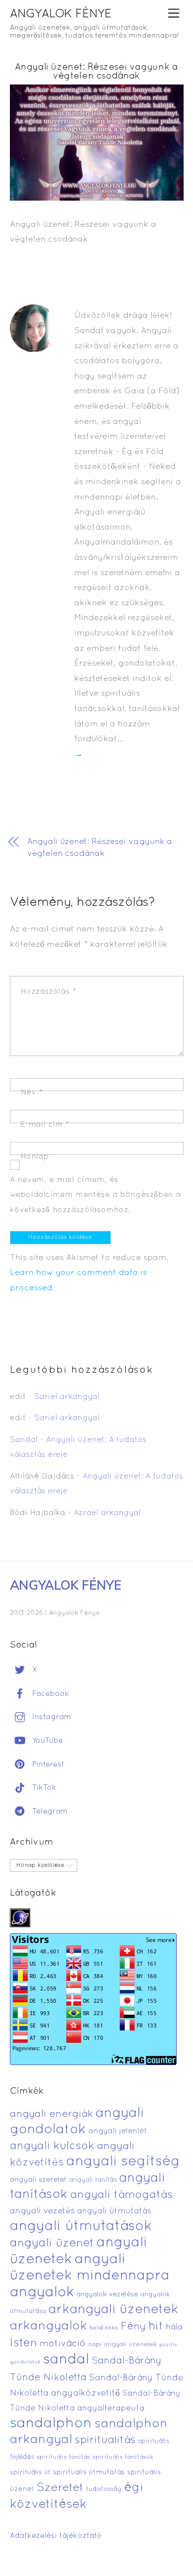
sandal (66, 2360)
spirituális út (30, 2473)
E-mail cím (45, 1125)
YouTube (46, 1741)
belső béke (104, 2328)
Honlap (35, 1157)
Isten (24, 2343)
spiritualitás (105, 2440)
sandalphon (51, 2424)
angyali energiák (51, 2114)
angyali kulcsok (52, 2146)
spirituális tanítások (123, 2457)
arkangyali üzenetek (114, 2310)
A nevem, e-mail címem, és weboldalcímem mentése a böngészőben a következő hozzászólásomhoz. (96, 1195)
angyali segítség (123, 2162)
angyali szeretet (38, 2180)
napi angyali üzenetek (122, 2345)
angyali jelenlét (118, 2131)
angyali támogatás (121, 2195)
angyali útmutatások (81, 2227)
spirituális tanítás (63, 2457)
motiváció (63, 2344)
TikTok (43, 1788)
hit (156, 2327)
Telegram (49, 1812)
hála (174, 2327)
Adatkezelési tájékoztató (56, 2536)
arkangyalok (48, 2326)
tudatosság (104, 2490)
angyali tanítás (93, 2180)
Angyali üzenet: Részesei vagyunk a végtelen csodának (96, 72)
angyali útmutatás (114, 2211)
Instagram (50, 1717)
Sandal (24, 1440)
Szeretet (60, 2488)
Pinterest (47, 1765)
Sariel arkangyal (67, 1397)
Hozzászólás (49, 992)
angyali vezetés (42, 2211)
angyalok (42, 2293)
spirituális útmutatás (89, 2472)
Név (32, 1093)
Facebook (49, 1694)
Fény (133, 2327)
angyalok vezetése (107, 2295)
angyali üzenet (52, 2243)
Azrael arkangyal (107, 1513)
